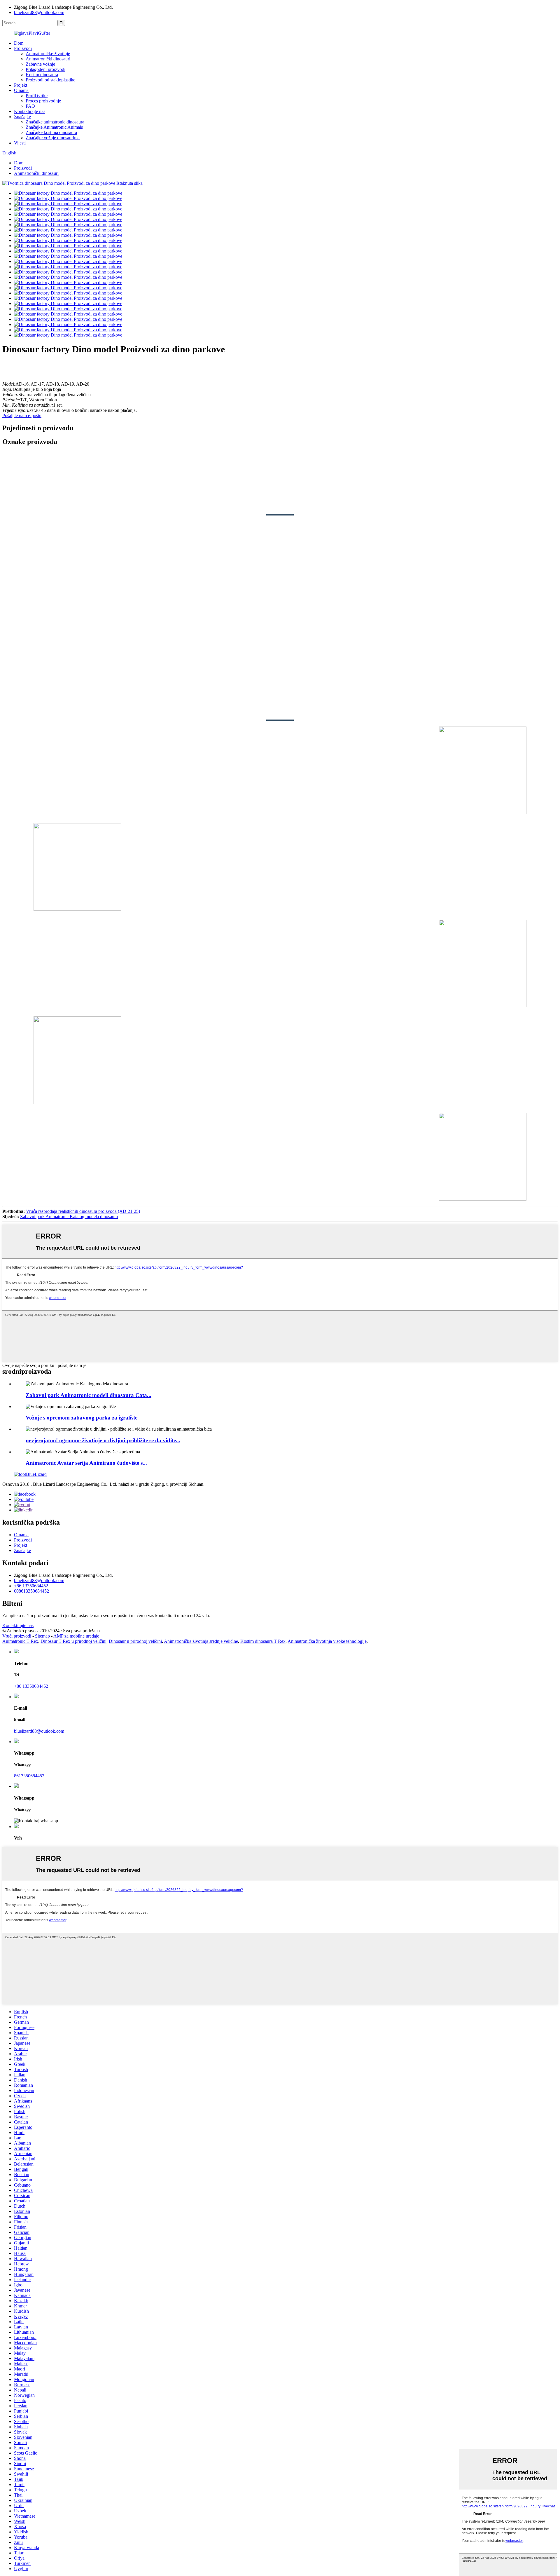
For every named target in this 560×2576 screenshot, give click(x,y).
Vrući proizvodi (17, 1636)
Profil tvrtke (37, 96)
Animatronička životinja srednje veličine (201, 1641)
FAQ (30, 106)
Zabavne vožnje (40, 64)
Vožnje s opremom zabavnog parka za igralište (82, 1418)
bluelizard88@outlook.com (39, 12)
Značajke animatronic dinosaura (55, 122)
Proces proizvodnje (43, 101)
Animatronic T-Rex (20, 1641)
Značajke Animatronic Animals (54, 127)
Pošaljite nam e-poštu (22, 416)
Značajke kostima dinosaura (51, 132)
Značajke (22, 117)
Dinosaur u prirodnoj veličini (135, 1641)
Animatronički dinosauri (48, 59)
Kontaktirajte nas (30, 111)
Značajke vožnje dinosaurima (53, 138)
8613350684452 (29, 1776)
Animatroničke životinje (48, 54)
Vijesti (20, 143)
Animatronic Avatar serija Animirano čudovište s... (86, 1463)
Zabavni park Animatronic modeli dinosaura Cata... (89, 1395)
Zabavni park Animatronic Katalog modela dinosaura (69, 1216)
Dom (19, 43)
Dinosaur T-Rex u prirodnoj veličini (73, 1641)
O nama (21, 90)
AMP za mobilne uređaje (76, 1636)
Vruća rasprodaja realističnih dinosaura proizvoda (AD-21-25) (83, 1211)
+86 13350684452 (31, 1586)
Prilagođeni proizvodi (45, 69)
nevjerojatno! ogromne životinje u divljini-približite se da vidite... (103, 1440)
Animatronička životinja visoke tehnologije (327, 1641)
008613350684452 (32, 1591)
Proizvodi (23, 48)
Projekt (21, 85)
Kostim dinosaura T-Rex (263, 1641)
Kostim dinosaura (42, 75)
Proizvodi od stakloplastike (50, 80)
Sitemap (42, 1636)
